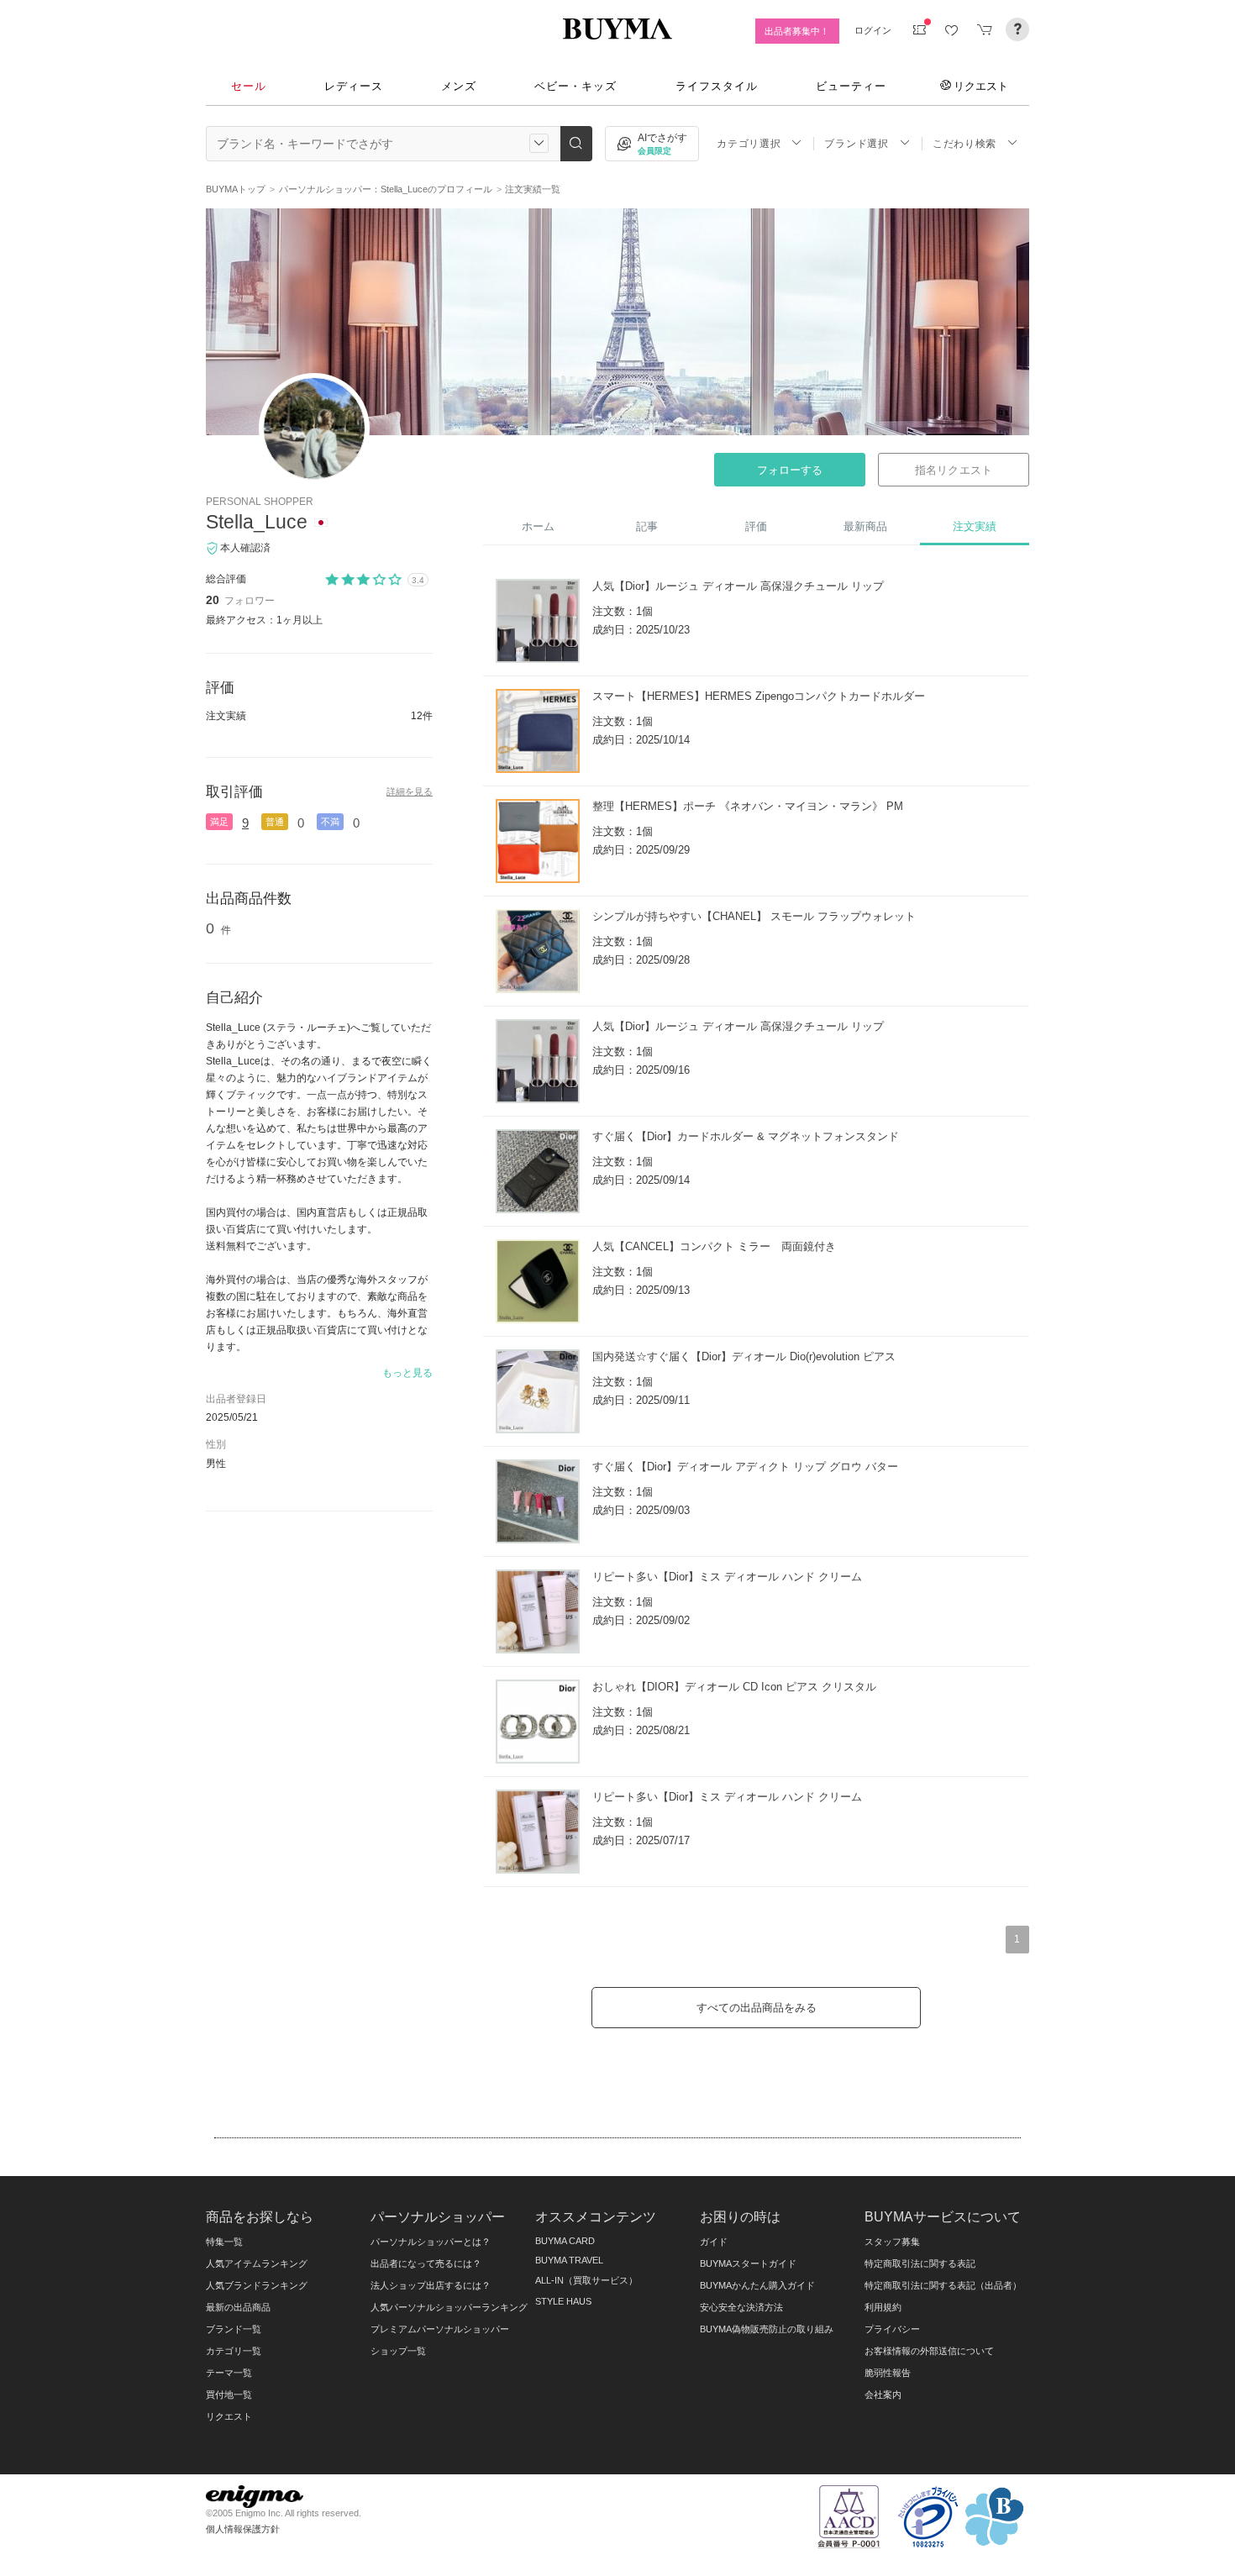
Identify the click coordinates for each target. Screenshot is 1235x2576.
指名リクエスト (953, 470)
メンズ (459, 86)
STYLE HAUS (563, 2301)
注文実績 (975, 526)
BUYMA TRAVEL (569, 2260)
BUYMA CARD (565, 2241)
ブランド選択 (856, 144)
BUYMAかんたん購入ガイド (757, 2285)
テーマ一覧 (229, 2373)
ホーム (538, 526)
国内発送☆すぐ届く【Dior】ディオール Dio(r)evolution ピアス (744, 1356)
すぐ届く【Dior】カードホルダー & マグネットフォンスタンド (746, 1136)
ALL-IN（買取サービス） (586, 2280)
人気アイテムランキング (257, 2263)
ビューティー (851, 86)
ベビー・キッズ (575, 86)
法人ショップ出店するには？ (431, 2285)
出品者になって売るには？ (426, 2263)
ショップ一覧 (398, 2351)
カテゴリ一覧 (234, 2351)
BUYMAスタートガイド (748, 2263)
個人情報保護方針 (243, 2529)
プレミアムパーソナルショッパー (440, 2329)
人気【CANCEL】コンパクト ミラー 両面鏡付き (714, 1246)
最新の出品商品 (238, 2307)
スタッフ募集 (892, 2242)
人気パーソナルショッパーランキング (449, 2307)
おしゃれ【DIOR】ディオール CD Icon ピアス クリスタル (734, 1687)
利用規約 (883, 2307)
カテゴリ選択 (749, 144)
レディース (354, 86)
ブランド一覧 (234, 2329)
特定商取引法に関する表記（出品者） (943, 2285)
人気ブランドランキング (257, 2285)
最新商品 (865, 526)
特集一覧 (224, 2242)
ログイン (873, 30)
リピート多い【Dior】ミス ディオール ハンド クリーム (727, 1577)
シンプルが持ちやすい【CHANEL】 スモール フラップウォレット (754, 916)
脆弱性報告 (888, 2373)
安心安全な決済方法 (741, 2307)
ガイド (714, 2242)
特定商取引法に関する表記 (920, 2263)
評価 (756, 526)
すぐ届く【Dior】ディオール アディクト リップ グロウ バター (745, 1467)
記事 (647, 526)
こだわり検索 (964, 144)
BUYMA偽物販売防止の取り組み (767, 2329)
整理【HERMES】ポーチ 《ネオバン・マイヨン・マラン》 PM (748, 806)
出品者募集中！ (797, 31)
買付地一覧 (229, 2395)
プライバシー (892, 2329)
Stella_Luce (257, 522)
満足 (219, 822)
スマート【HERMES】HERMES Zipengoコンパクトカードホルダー (759, 696)
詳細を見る (410, 791)
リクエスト (981, 86)
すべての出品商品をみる (757, 2008)
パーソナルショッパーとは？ (431, 2242)
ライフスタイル (717, 86)
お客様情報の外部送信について (929, 2351)
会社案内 (883, 2395)
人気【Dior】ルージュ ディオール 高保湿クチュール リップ (738, 586)
